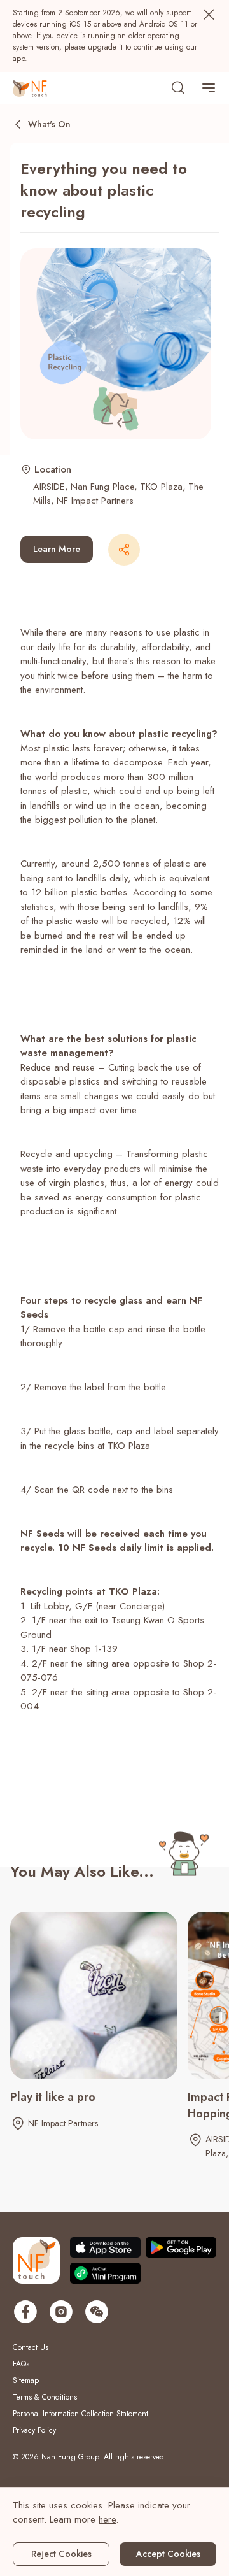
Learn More (57, 549)
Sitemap (26, 2380)
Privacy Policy (34, 2430)
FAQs (21, 2364)
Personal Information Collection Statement (80, 2414)
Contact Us (31, 2347)
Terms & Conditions (45, 2397)
